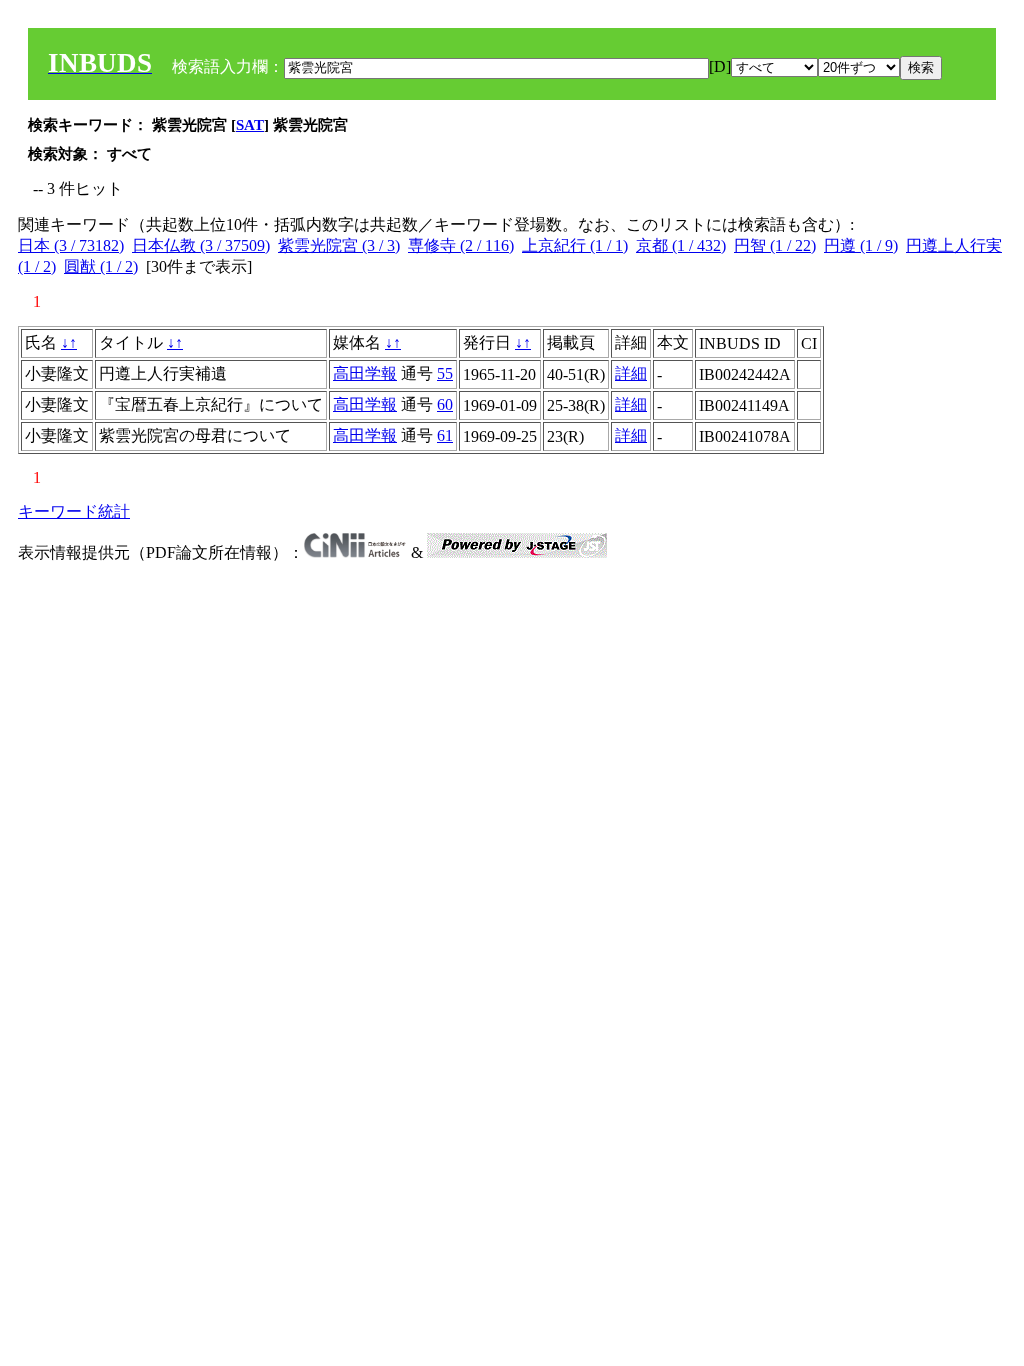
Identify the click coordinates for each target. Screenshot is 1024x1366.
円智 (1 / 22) (775, 245)
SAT (250, 125)
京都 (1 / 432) (681, 245)
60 (445, 404)
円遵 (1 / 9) (861, 245)
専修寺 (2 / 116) (461, 245)
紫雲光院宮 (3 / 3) (339, 245)
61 (445, 435)
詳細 (631, 373)
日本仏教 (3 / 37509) (201, 245)
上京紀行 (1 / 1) (575, 245)
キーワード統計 (74, 511)
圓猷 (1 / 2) (101, 266)
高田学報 (365, 373)
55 (445, 373)
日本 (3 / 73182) (71, 245)
